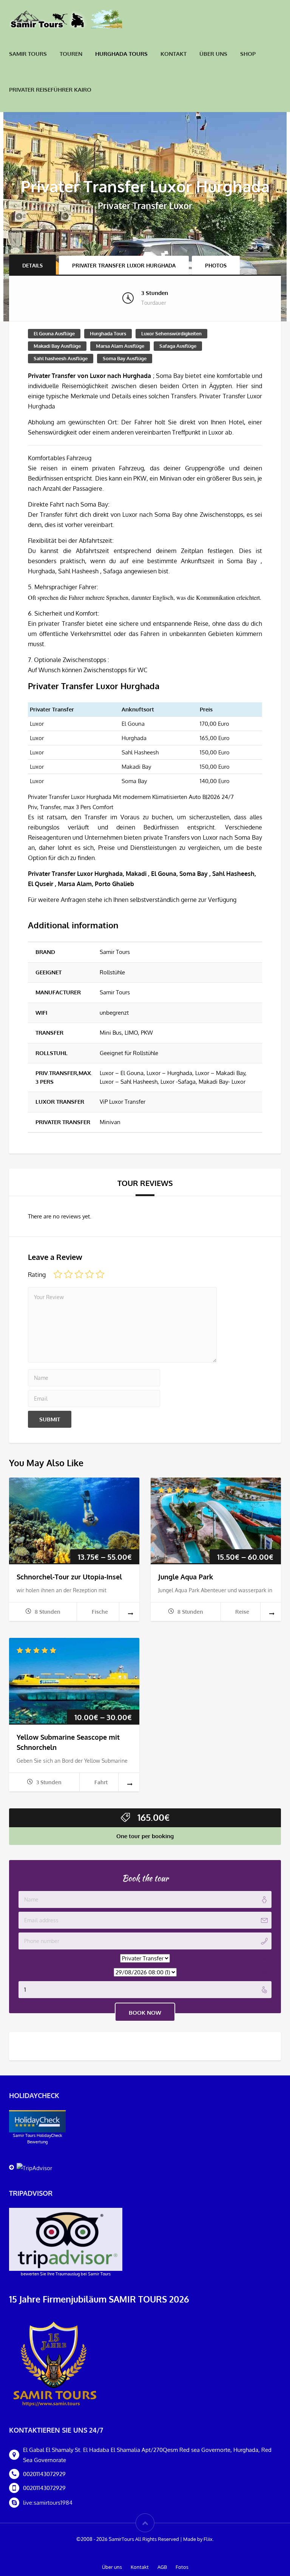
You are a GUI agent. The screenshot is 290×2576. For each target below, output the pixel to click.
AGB (162, 2567)
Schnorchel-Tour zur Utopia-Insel (69, 1577)
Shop (248, 54)
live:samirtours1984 (48, 2503)
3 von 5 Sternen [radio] (79, 1274)
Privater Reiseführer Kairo (50, 90)
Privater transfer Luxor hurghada (124, 265)
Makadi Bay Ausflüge (57, 346)
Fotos (182, 2567)
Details (32, 265)
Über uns (213, 54)
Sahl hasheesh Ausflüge (61, 358)
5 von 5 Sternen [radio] (100, 1274)
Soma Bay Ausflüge (125, 358)
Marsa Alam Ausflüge (120, 346)
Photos (216, 265)
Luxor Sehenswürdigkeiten (171, 333)
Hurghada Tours (121, 54)
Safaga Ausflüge (178, 346)
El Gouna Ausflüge (54, 333)
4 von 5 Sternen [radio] (89, 1274)
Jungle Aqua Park (186, 1577)
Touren (71, 54)
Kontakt (174, 54)
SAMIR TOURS (28, 54)
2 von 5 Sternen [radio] (68, 1274)
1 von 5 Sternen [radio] (58, 1274)
